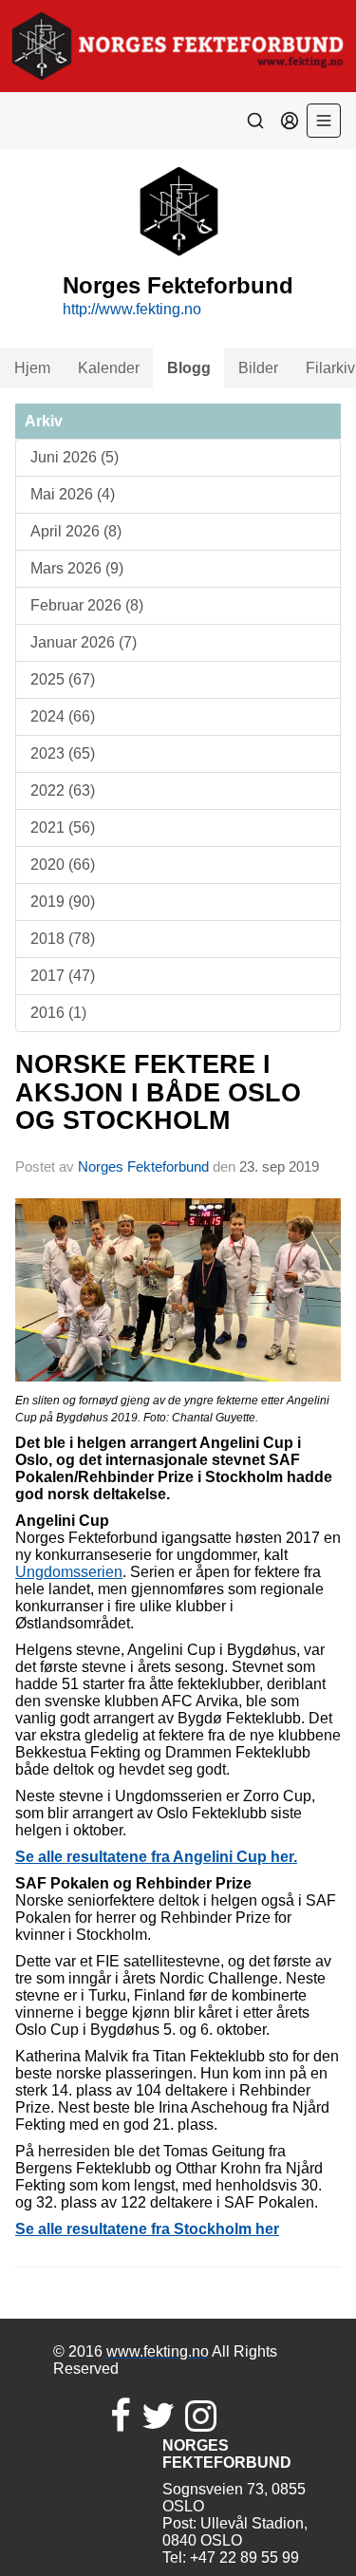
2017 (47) (63, 976)
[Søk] (255, 121)
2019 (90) (63, 902)
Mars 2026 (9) (77, 568)
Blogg (189, 368)
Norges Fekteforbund (143, 1166)
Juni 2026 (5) (75, 457)
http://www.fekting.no (132, 309)
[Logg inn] (290, 121)
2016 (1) (58, 1013)
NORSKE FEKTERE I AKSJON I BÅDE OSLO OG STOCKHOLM (158, 1092)
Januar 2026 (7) (84, 642)
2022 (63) (63, 790)
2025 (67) (63, 679)
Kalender (109, 368)
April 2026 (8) (76, 531)
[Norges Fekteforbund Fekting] (178, 46)
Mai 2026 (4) (73, 494)
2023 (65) (63, 753)
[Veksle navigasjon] (324, 121)
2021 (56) (63, 827)
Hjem (32, 368)
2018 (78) (63, 939)
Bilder (258, 368)
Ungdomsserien (69, 1572)
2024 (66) (63, 716)
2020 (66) (63, 865)
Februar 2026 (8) (87, 605)
